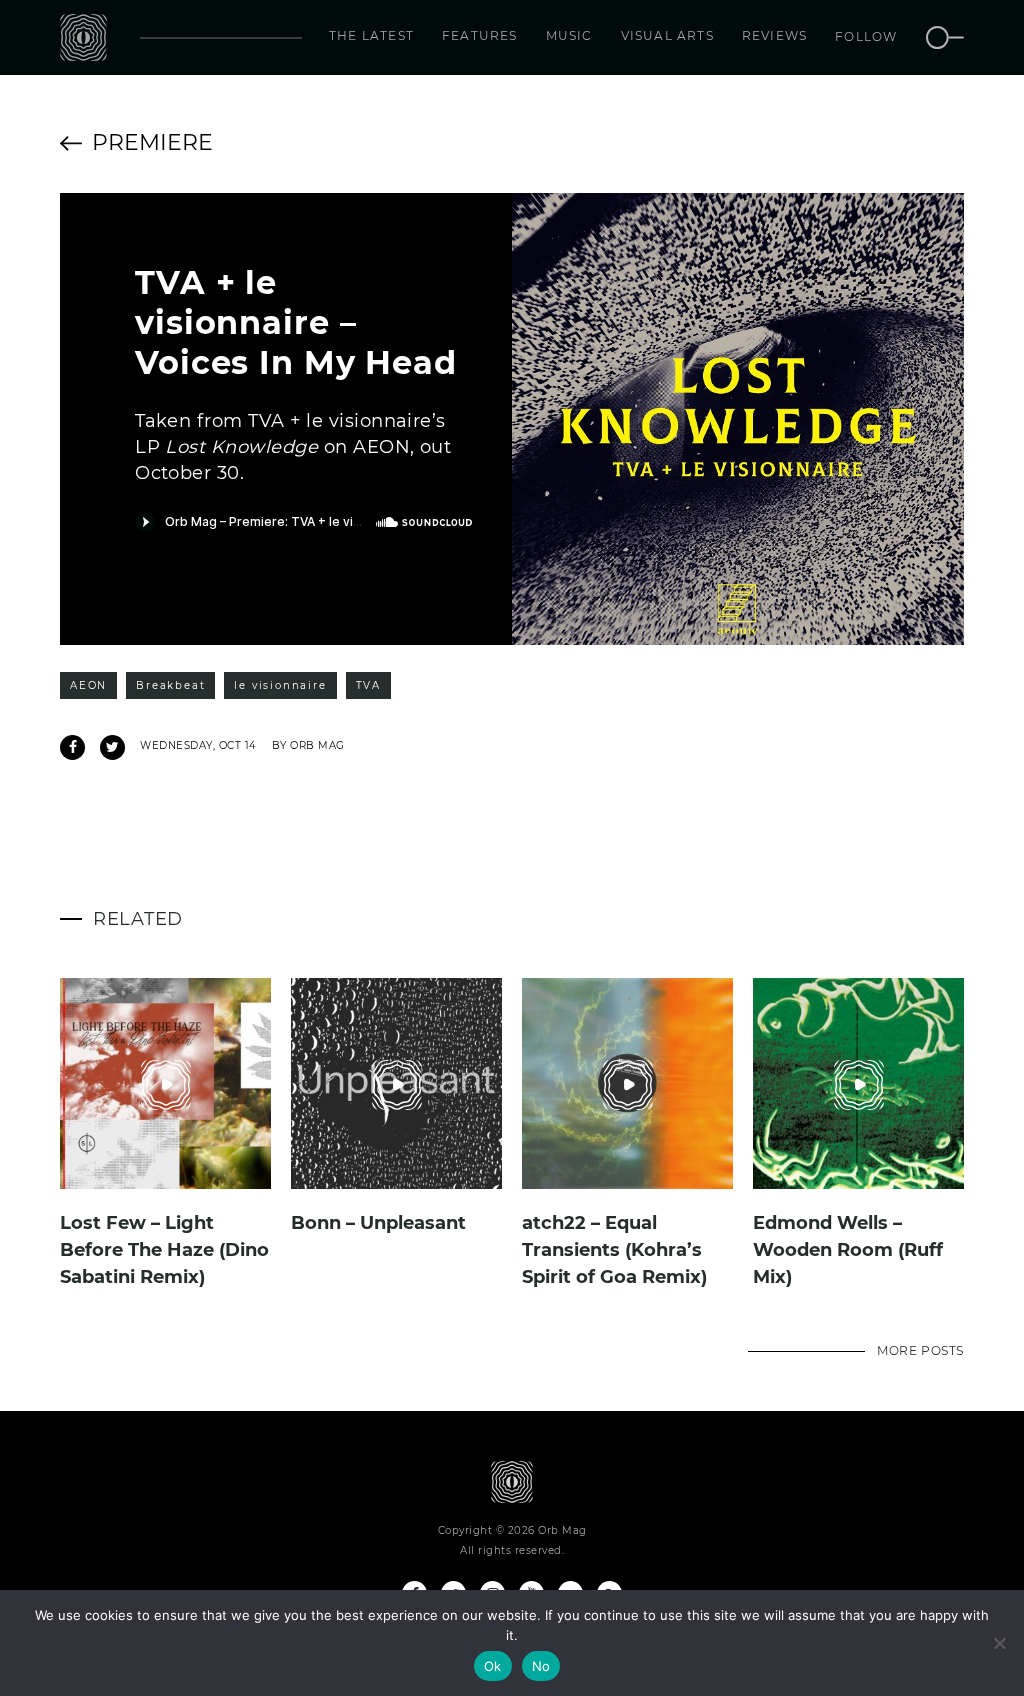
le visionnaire (280, 685)
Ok (493, 1666)
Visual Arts (667, 35)
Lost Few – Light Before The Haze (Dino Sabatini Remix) (164, 1250)
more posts (920, 1350)
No (541, 1666)
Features (480, 35)
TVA (368, 685)
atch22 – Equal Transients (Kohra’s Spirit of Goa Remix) (614, 1250)
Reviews (774, 35)
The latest (371, 35)
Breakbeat (170, 685)
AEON (88, 685)
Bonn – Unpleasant (378, 1223)
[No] (999, 1643)
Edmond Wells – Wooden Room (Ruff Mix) (848, 1250)
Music (569, 35)
